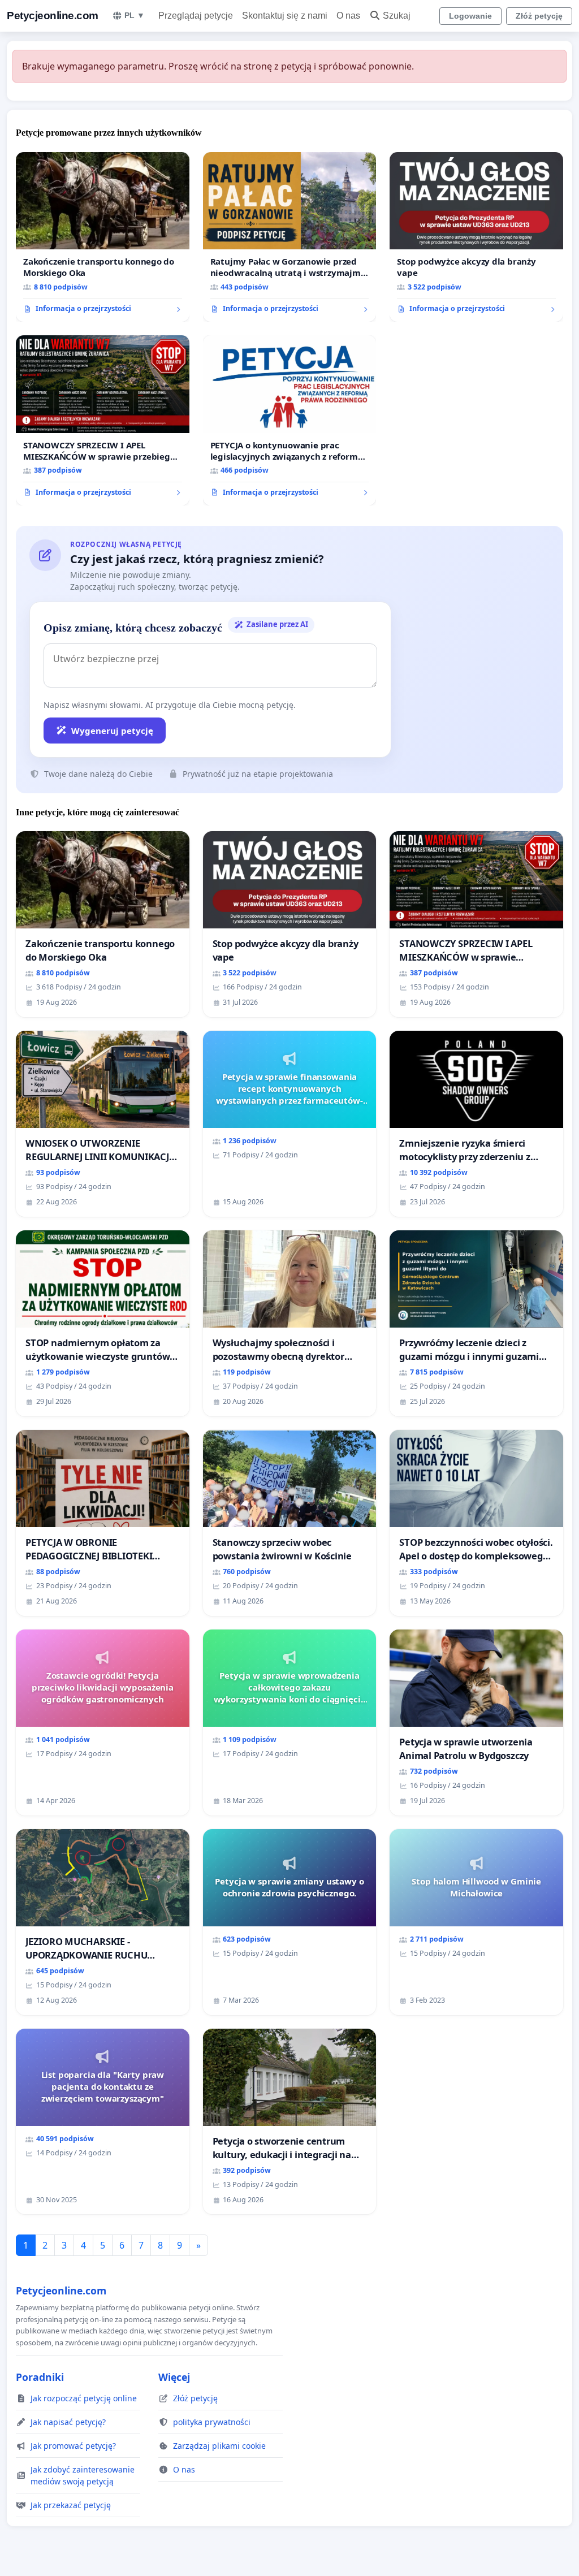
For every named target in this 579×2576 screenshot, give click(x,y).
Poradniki (40, 2377)
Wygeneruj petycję (112, 731)
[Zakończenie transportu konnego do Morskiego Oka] (103, 237)
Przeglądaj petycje (196, 16)
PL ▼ (135, 15)
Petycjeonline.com (53, 16)
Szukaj (397, 16)
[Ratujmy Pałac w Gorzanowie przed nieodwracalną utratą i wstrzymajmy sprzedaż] (290, 237)
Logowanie (470, 16)
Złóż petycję (539, 16)
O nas (348, 16)
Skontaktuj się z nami (285, 16)
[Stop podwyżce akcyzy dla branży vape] (476, 237)
